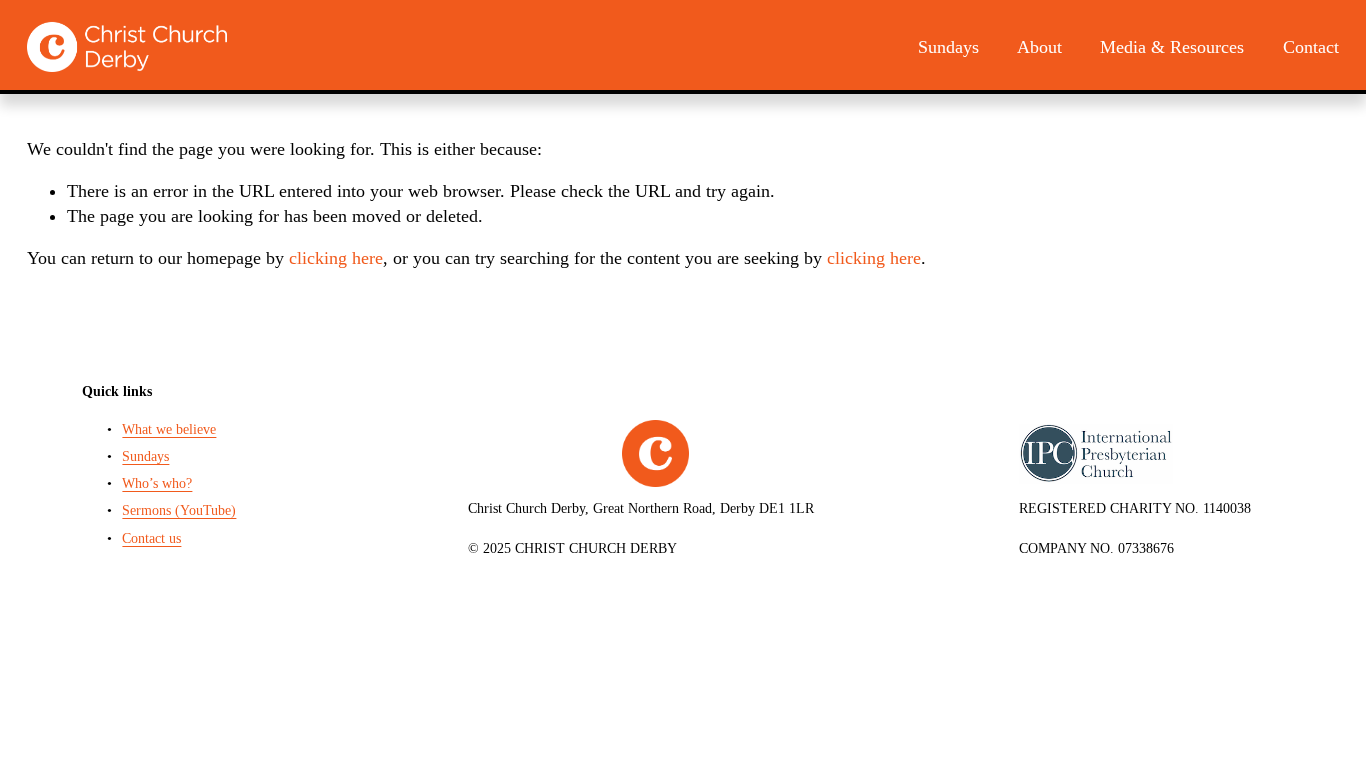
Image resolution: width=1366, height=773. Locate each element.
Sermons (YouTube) (179, 510)
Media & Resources (1172, 47)
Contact (1311, 47)
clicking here (336, 258)
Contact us (151, 538)
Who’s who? (157, 483)
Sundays (948, 47)
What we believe (169, 429)
